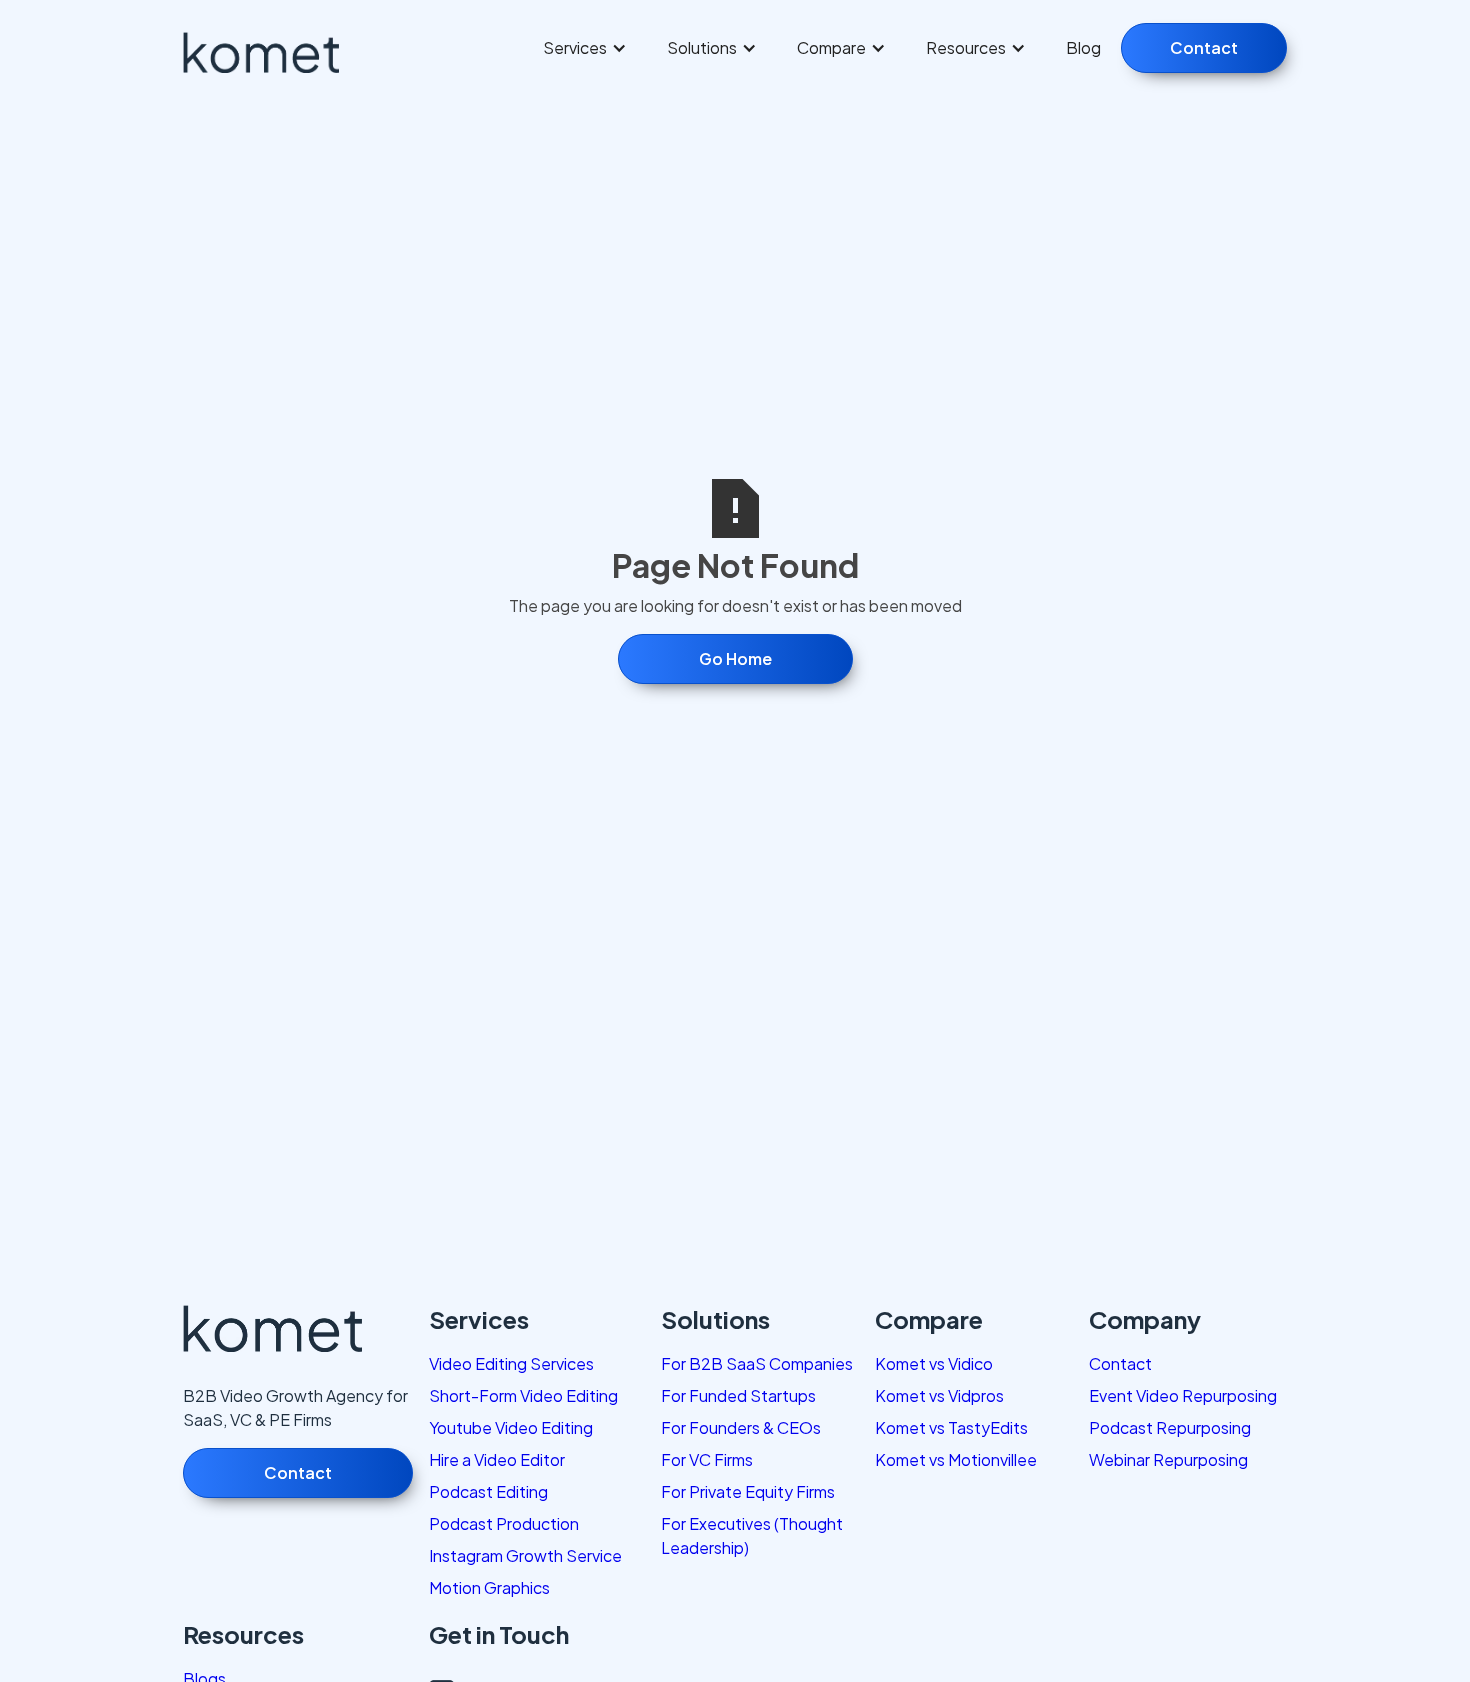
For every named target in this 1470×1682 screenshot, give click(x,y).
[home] (277, 52)
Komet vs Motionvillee (956, 1459)
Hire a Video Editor (497, 1459)
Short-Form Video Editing (523, 1395)
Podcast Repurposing (1170, 1427)
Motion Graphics (489, 1587)
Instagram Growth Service (525, 1555)
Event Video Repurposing (1183, 1395)
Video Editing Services (511, 1363)
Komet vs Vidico (934, 1363)
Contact (1204, 47)
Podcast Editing (488, 1491)
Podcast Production (504, 1523)
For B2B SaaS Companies (757, 1363)
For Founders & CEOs (741, 1427)
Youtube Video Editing (511, 1427)
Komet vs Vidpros (939, 1395)
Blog (1083, 47)
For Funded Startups (738, 1395)
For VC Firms (707, 1459)
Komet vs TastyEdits (951, 1427)
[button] (585, 48)
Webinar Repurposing (1168, 1459)
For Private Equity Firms (748, 1491)
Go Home (735, 658)
